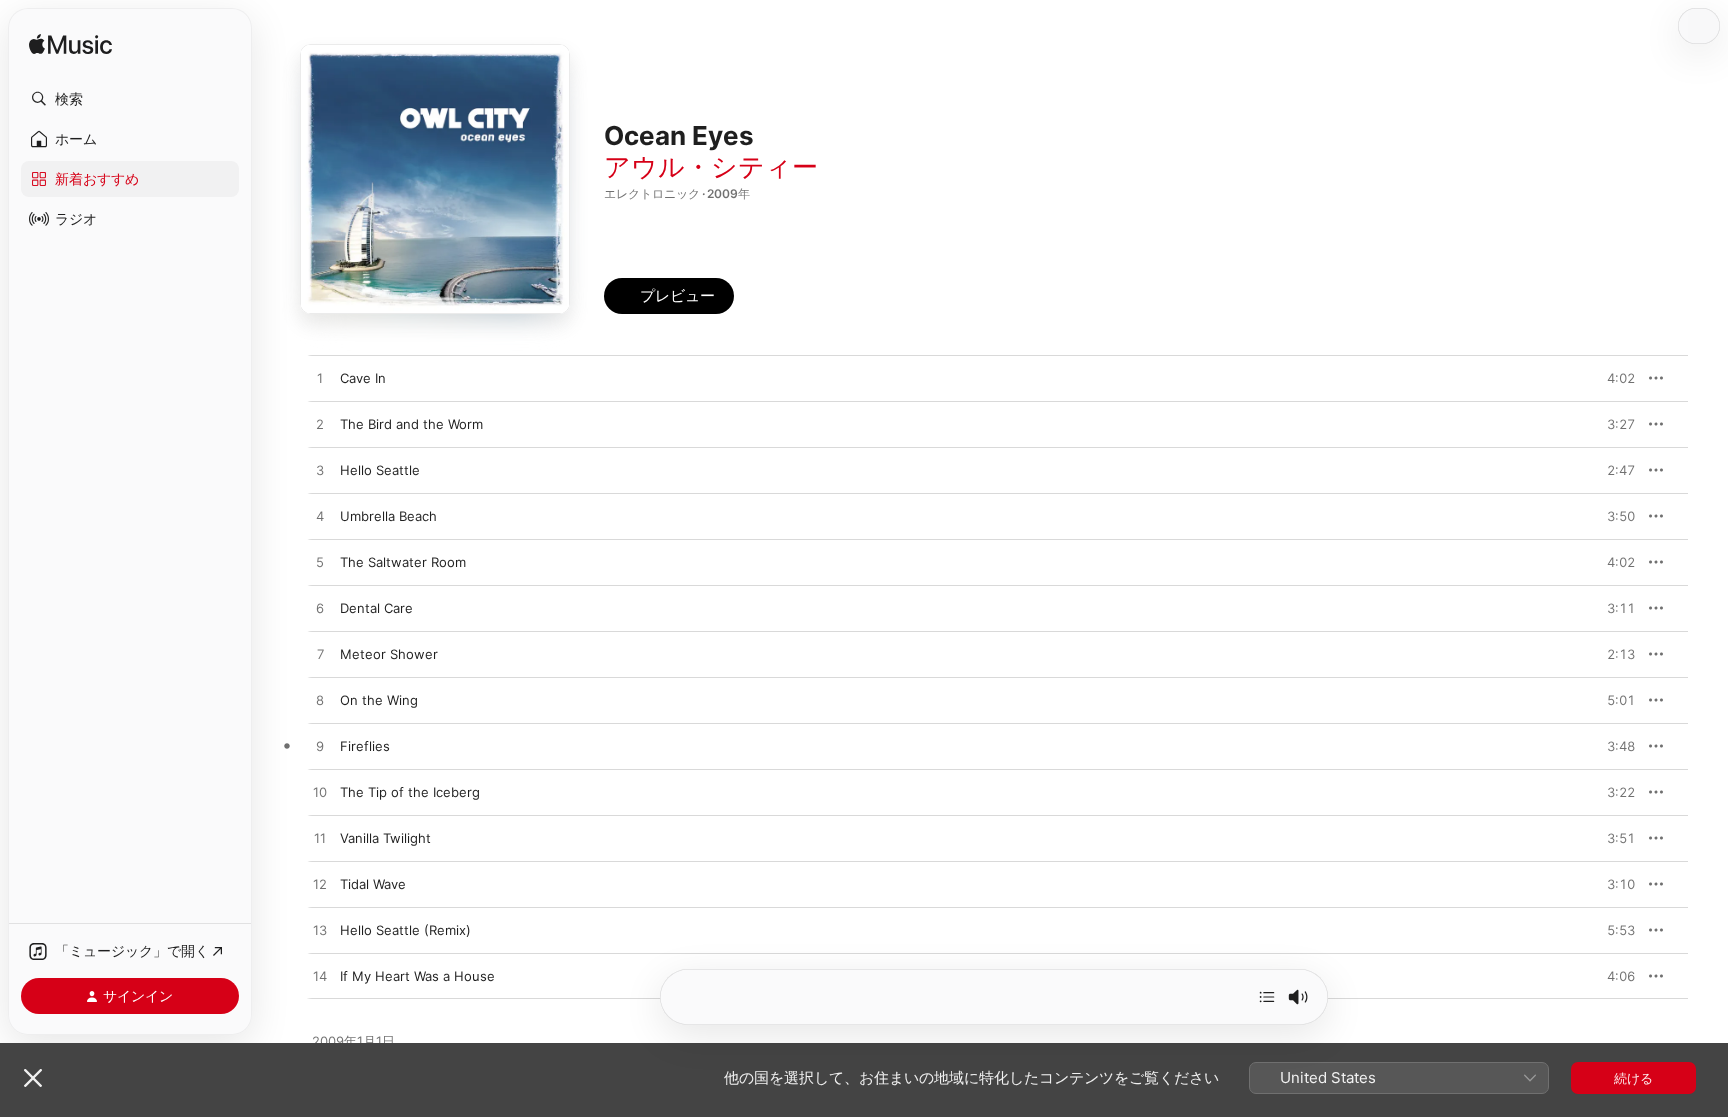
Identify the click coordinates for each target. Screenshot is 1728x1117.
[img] (70, 45)
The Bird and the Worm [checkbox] (411, 424)
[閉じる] (33, 1078)
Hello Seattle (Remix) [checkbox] (405, 930)
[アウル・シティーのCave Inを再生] (320, 379)
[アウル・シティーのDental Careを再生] (320, 609)
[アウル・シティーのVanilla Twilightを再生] (320, 839)
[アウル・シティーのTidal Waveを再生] (320, 885)
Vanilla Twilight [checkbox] (385, 838)
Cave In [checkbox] (363, 378)
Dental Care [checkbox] (376, 608)
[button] (130, 99)
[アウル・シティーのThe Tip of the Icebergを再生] (320, 793)
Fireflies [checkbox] (365, 746)
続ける (1633, 1078)
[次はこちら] (1267, 997)
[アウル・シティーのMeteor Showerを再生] (320, 655)
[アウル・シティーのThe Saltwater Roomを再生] (320, 563)
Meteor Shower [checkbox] (389, 654)
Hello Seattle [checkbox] (380, 470)
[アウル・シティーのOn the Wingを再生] (320, 701)
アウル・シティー (711, 166)
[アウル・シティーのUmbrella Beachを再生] (320, 517)
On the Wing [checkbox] (379, 700)
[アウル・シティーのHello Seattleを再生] (320, 471)
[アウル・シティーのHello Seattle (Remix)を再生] (320, 931)
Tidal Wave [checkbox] (373, 884)
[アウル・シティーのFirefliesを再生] (320, 747)
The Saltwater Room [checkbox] (403, 562)
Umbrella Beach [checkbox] (388, 516)
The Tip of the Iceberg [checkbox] (410, 792)
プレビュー (1610, 378)
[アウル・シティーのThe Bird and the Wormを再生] (320, 425)
